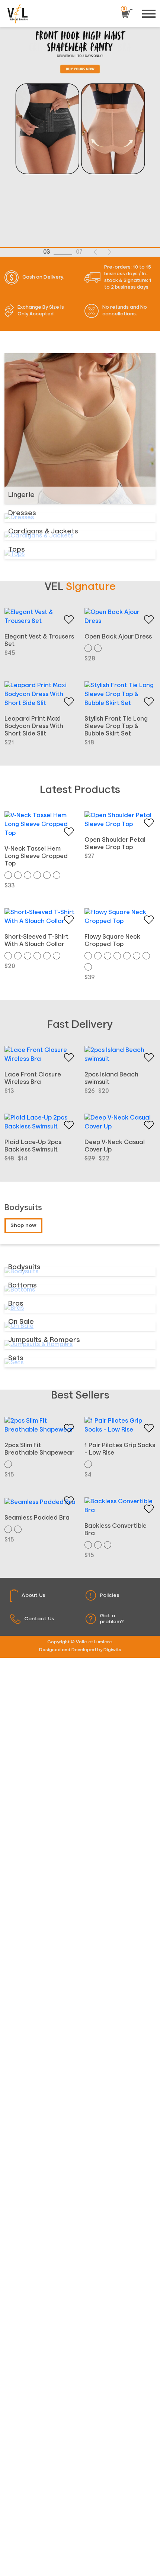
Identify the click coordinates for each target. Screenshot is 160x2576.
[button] (95, 252)
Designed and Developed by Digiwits (80, 1650)
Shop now (23, 1225)
